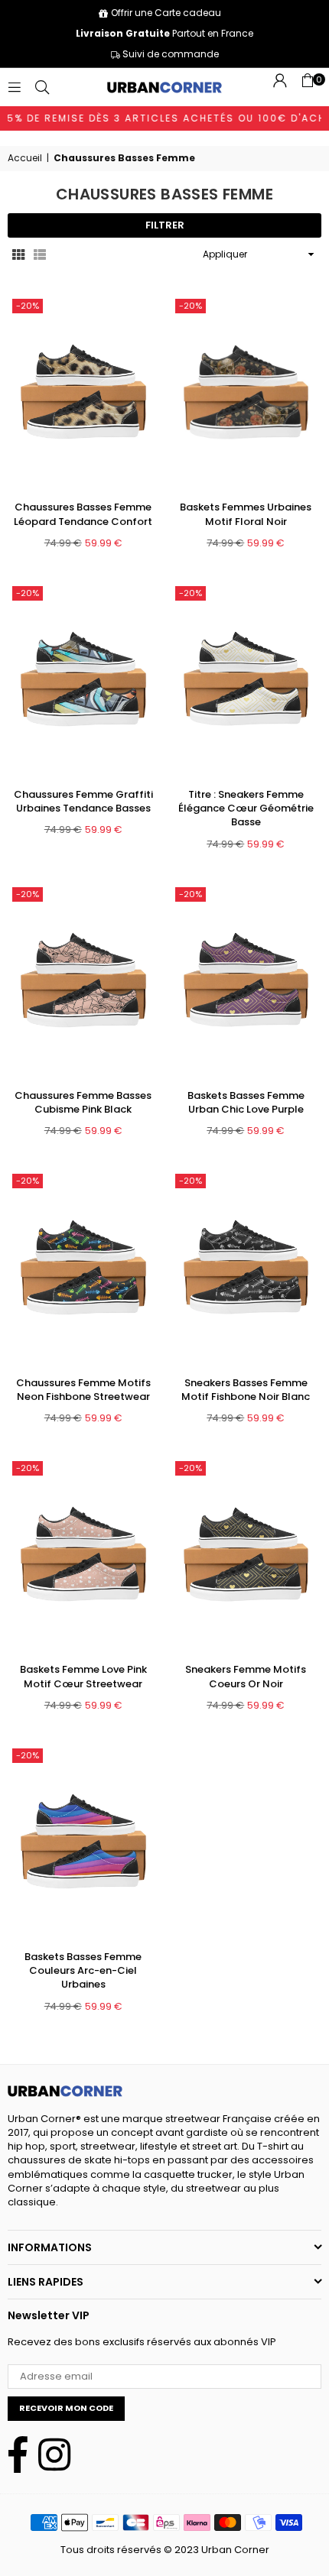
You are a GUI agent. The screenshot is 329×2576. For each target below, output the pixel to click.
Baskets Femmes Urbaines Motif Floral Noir (246, 514)
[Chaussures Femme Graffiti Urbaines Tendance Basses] (83, 679)
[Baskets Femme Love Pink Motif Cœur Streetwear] (83, 1554)
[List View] (40, 254)
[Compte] (280, 87)
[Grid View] (18, 254)
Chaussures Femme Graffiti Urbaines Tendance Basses (83, 801)
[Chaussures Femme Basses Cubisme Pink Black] (83, 980)
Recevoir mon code (66, 2408)
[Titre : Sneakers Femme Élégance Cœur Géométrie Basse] (246, 679)
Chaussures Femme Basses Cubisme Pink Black (83, 1102)
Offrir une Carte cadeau (166, 13)
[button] (308, 87)
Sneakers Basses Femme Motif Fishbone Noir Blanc (246, 1390)
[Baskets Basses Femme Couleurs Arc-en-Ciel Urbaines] (83, 1842)
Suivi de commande (169, 54)
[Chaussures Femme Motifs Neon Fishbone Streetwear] (83, 1267)
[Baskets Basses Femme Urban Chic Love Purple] (246, 980)
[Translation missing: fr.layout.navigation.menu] (15, 87)
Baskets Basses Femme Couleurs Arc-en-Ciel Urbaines (83, 1970)
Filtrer (165, 225)
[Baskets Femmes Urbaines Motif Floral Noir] (246, 392)
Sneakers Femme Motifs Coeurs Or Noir (246, 1676)
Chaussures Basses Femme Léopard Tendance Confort (83, 514)
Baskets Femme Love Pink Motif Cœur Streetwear (83, 1676)
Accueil (25, 158)
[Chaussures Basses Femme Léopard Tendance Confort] (83, 392)
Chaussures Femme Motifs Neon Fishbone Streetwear (83, 1390)
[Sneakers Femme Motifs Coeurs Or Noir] (246, 1554)
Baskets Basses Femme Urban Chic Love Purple (246, 1102)
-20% (28, 306)
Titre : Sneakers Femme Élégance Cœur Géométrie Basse (246, 808)
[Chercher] (42, 87)
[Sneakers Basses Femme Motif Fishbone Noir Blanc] (246, 1267)
